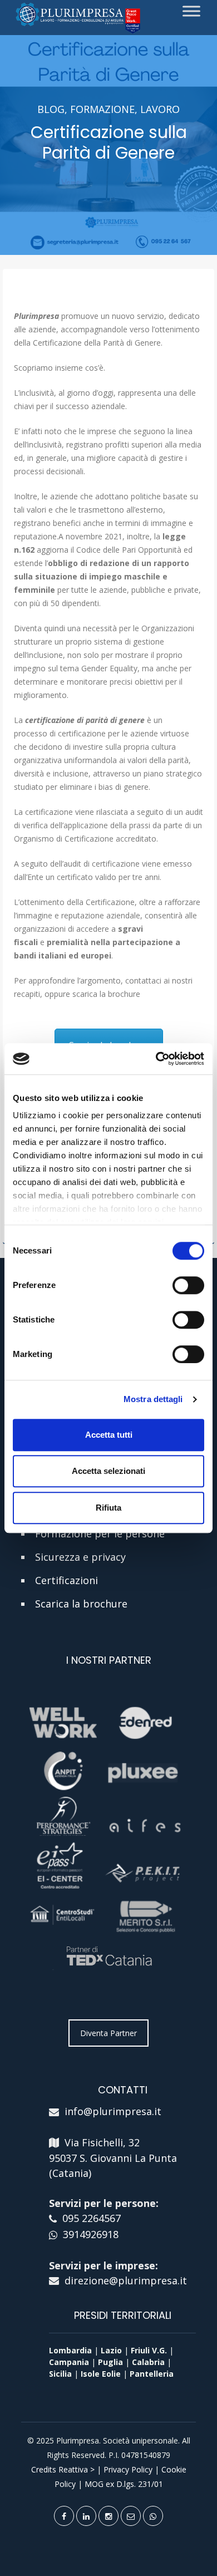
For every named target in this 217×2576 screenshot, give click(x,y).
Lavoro (160, 109)
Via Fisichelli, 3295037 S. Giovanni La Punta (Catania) (113, 2158)
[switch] (188, 1285)
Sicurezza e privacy (80, 1557)
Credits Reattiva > (63, 2469)
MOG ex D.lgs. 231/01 (124, 2484)
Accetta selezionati (108, 1471)
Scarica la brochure (81, 1604)
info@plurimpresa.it (113, 2111)
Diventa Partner (108, 2033)
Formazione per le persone (100, 1533)
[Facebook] (64, 2516)
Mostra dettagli (153, 1399)
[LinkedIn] (86, 2516)
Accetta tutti (109, 1435)
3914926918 (91, 2234)
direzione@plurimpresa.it (126, 2280)
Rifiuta (108, 1508)
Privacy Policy (128, 2469)
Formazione (102, 109)
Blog (51, 109)
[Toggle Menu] (191, 11)
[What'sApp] (153, 2516)
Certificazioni (66, 1580)
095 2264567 (92, 2218)
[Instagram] (108, 2516)
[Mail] (131, 2516)
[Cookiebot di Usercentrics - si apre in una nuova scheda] (156, 1059)
